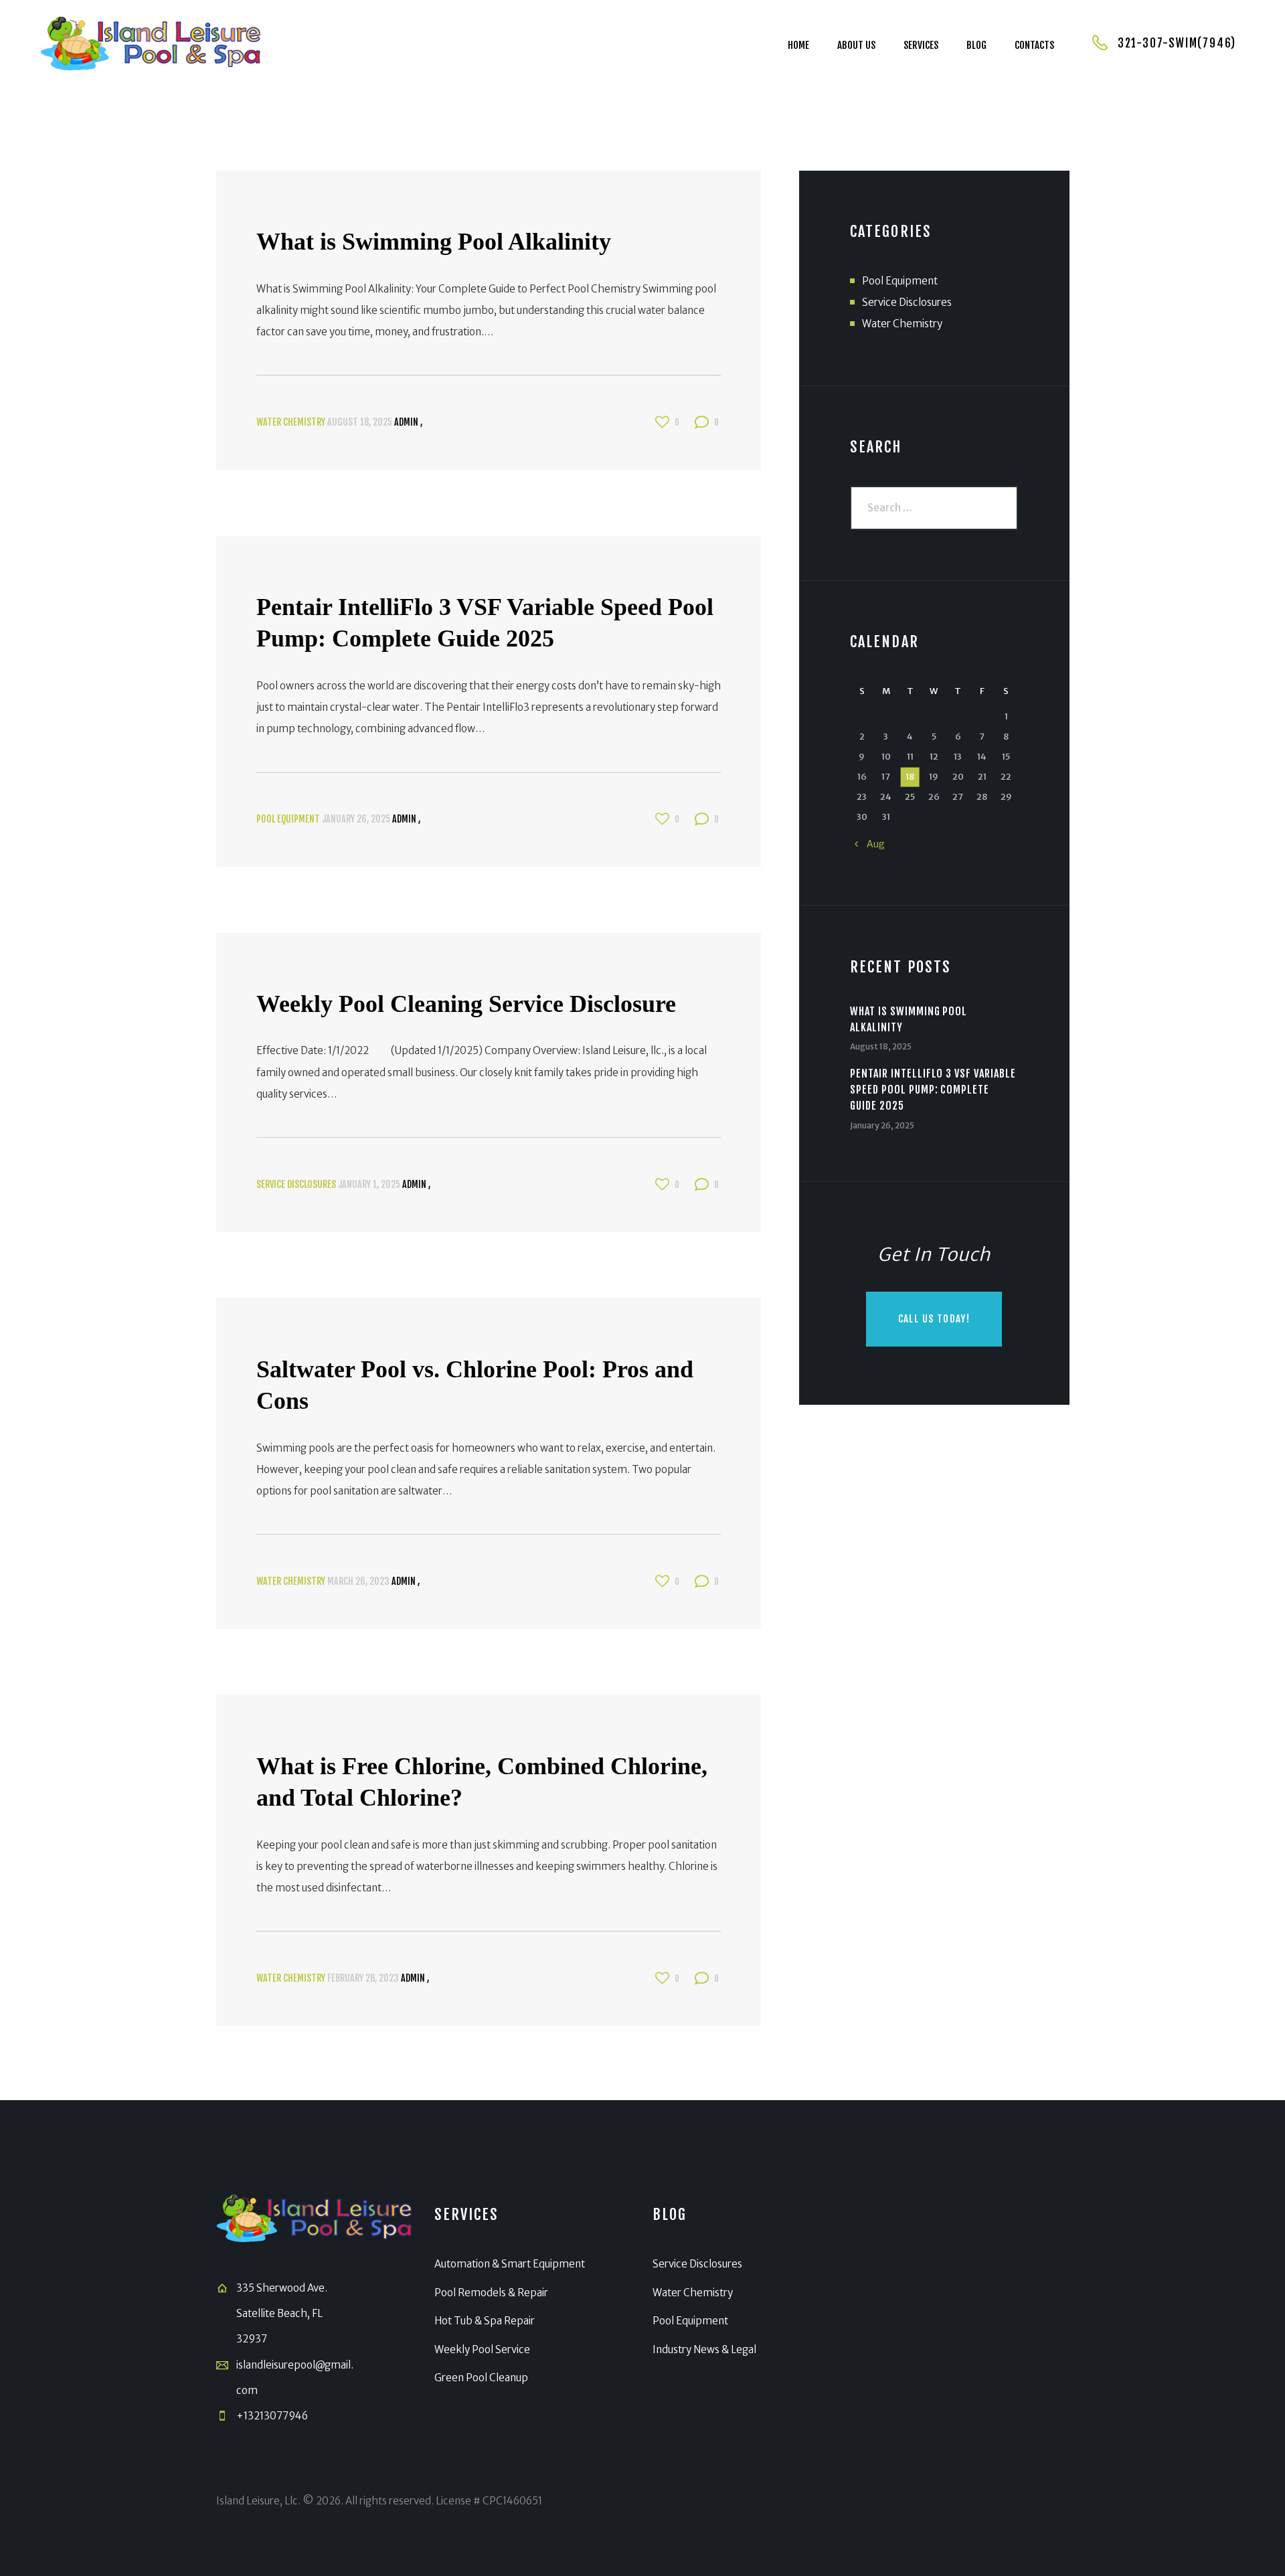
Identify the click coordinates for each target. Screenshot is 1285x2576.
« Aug (870, 844)
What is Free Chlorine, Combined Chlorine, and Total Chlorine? (482, 1782)
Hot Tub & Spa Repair (485, 2321)
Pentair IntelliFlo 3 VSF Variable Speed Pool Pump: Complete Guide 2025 (485, 623)
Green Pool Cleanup (481, 2378)
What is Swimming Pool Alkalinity (434, 242)
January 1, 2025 (369, 1184)
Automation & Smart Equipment (510, 2264)
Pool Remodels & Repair (491, 2293)
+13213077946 (272, 2416)
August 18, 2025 (360, 422)
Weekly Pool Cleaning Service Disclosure (466, 1004)
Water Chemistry (291, 422)
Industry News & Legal (704, 2349)
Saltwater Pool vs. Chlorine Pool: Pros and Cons (475, 1385)
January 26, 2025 (356, 819)
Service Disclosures (296, 1184)
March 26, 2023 (358, 1581)
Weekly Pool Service (482, 2349)
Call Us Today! (934, 1319)
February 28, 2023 (363, 1978)
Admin (407, 422)
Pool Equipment (288, 819)
